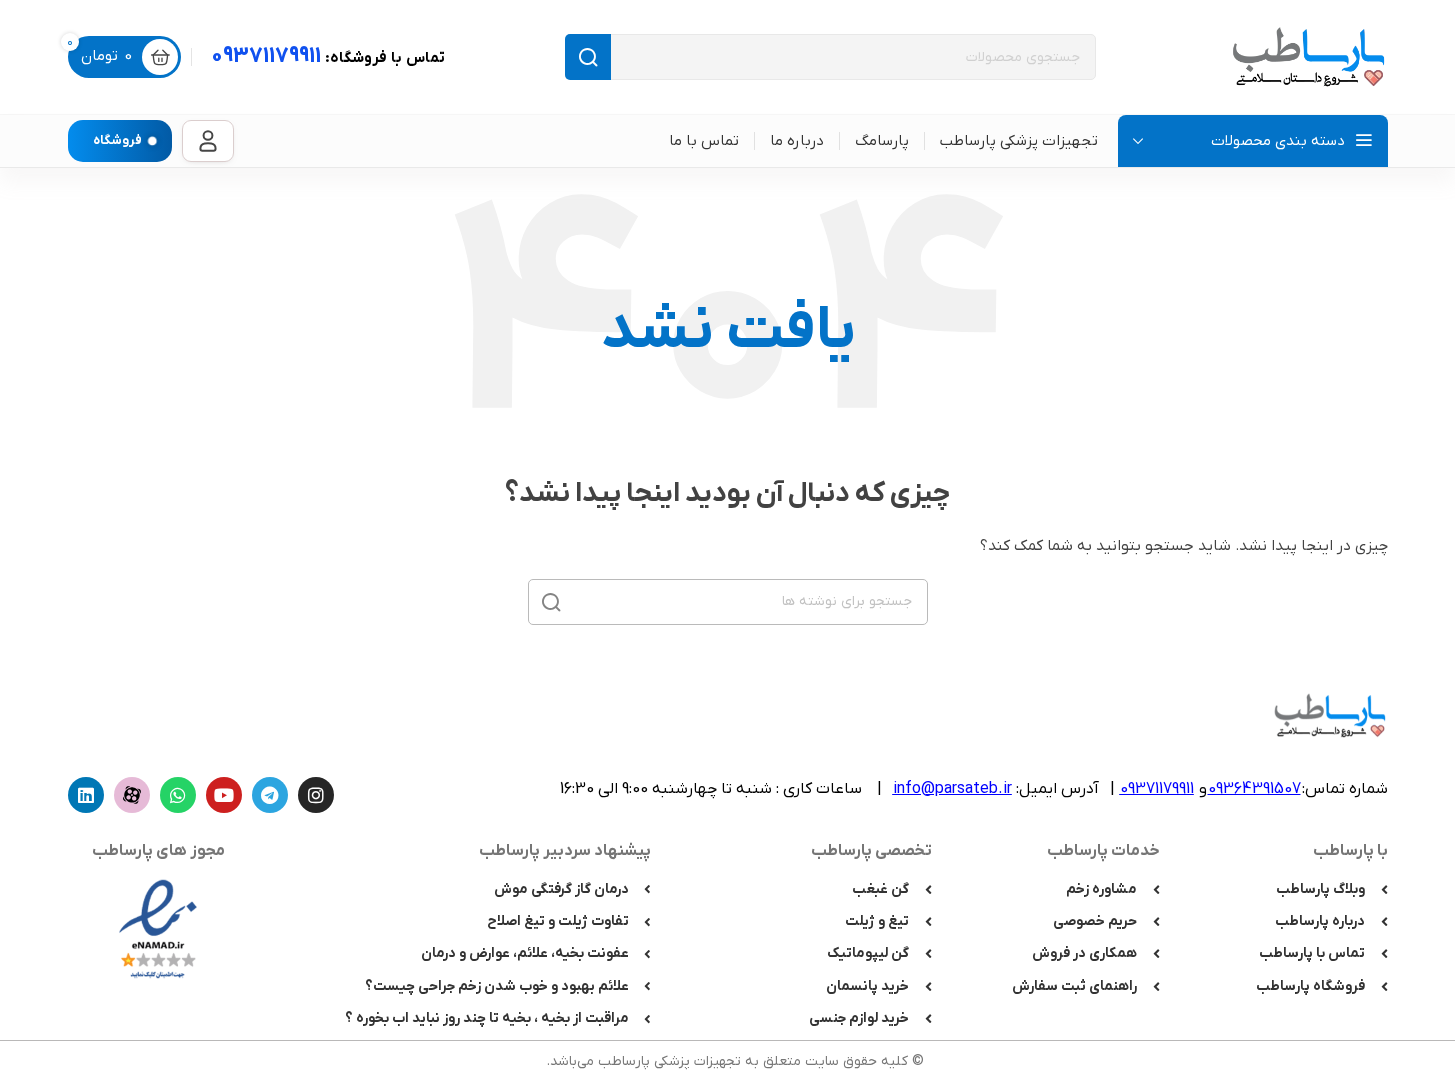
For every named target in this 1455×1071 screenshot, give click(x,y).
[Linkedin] (86, 795)
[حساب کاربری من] (208, 141)
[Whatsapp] (178, 795)
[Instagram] (316, 795)
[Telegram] (270, 795)
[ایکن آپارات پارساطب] (132, 795)
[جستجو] (588, 57)
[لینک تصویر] (158, 927)
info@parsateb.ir (952, 789)
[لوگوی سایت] (1308, 56)
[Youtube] (224, 795)
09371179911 (328, 56)
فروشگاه (117, 140)
